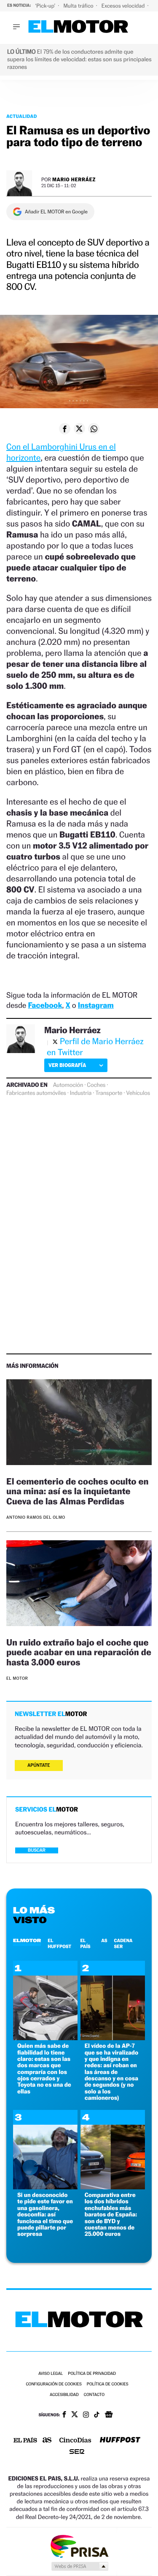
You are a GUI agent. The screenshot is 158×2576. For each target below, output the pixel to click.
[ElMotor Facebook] (64, 2415)
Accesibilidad (64, 2395)
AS (104, 1940)
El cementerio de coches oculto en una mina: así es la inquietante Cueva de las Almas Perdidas (77, 1491)
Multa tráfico (79, 6)
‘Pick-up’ (46, 6)
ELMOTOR (27, 1940)
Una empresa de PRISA (79, 2546)
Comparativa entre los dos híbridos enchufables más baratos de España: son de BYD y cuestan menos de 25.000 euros (111, 2214)
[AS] (47, 2441)
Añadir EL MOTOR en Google (56, 212)
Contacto (94, 2395)
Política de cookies (108, 2384)
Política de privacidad (92, 2374)
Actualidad (22, 116)
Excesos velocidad (124, 6)
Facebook (45, 1006)
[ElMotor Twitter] (75, 2415)
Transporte (109, 1093)
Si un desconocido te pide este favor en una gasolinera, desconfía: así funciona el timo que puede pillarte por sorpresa (45, 2214)
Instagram (96, 1006)
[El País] (25, 2441)
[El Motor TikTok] (97, 2415)
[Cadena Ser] (77, 2452)
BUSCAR (37, 1850)
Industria (81, 1093)
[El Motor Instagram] (86, 2415)
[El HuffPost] (120, 2441)
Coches (96, 1085)
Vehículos (138, 1093)
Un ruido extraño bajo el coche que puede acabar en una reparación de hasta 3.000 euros (79, 1652)
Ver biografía (67, 1065)
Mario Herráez (74, 179)
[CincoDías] (75, 2441)
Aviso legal (51, 2374)
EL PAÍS (85, 1943)
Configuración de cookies (54, 2384)
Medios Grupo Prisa (79, 2566)
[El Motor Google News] (109, 2415)
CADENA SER (123, 1943)
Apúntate (39, 1765)
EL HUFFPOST (59, 1943)
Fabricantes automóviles (36, 1093)
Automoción (68, 1085)
